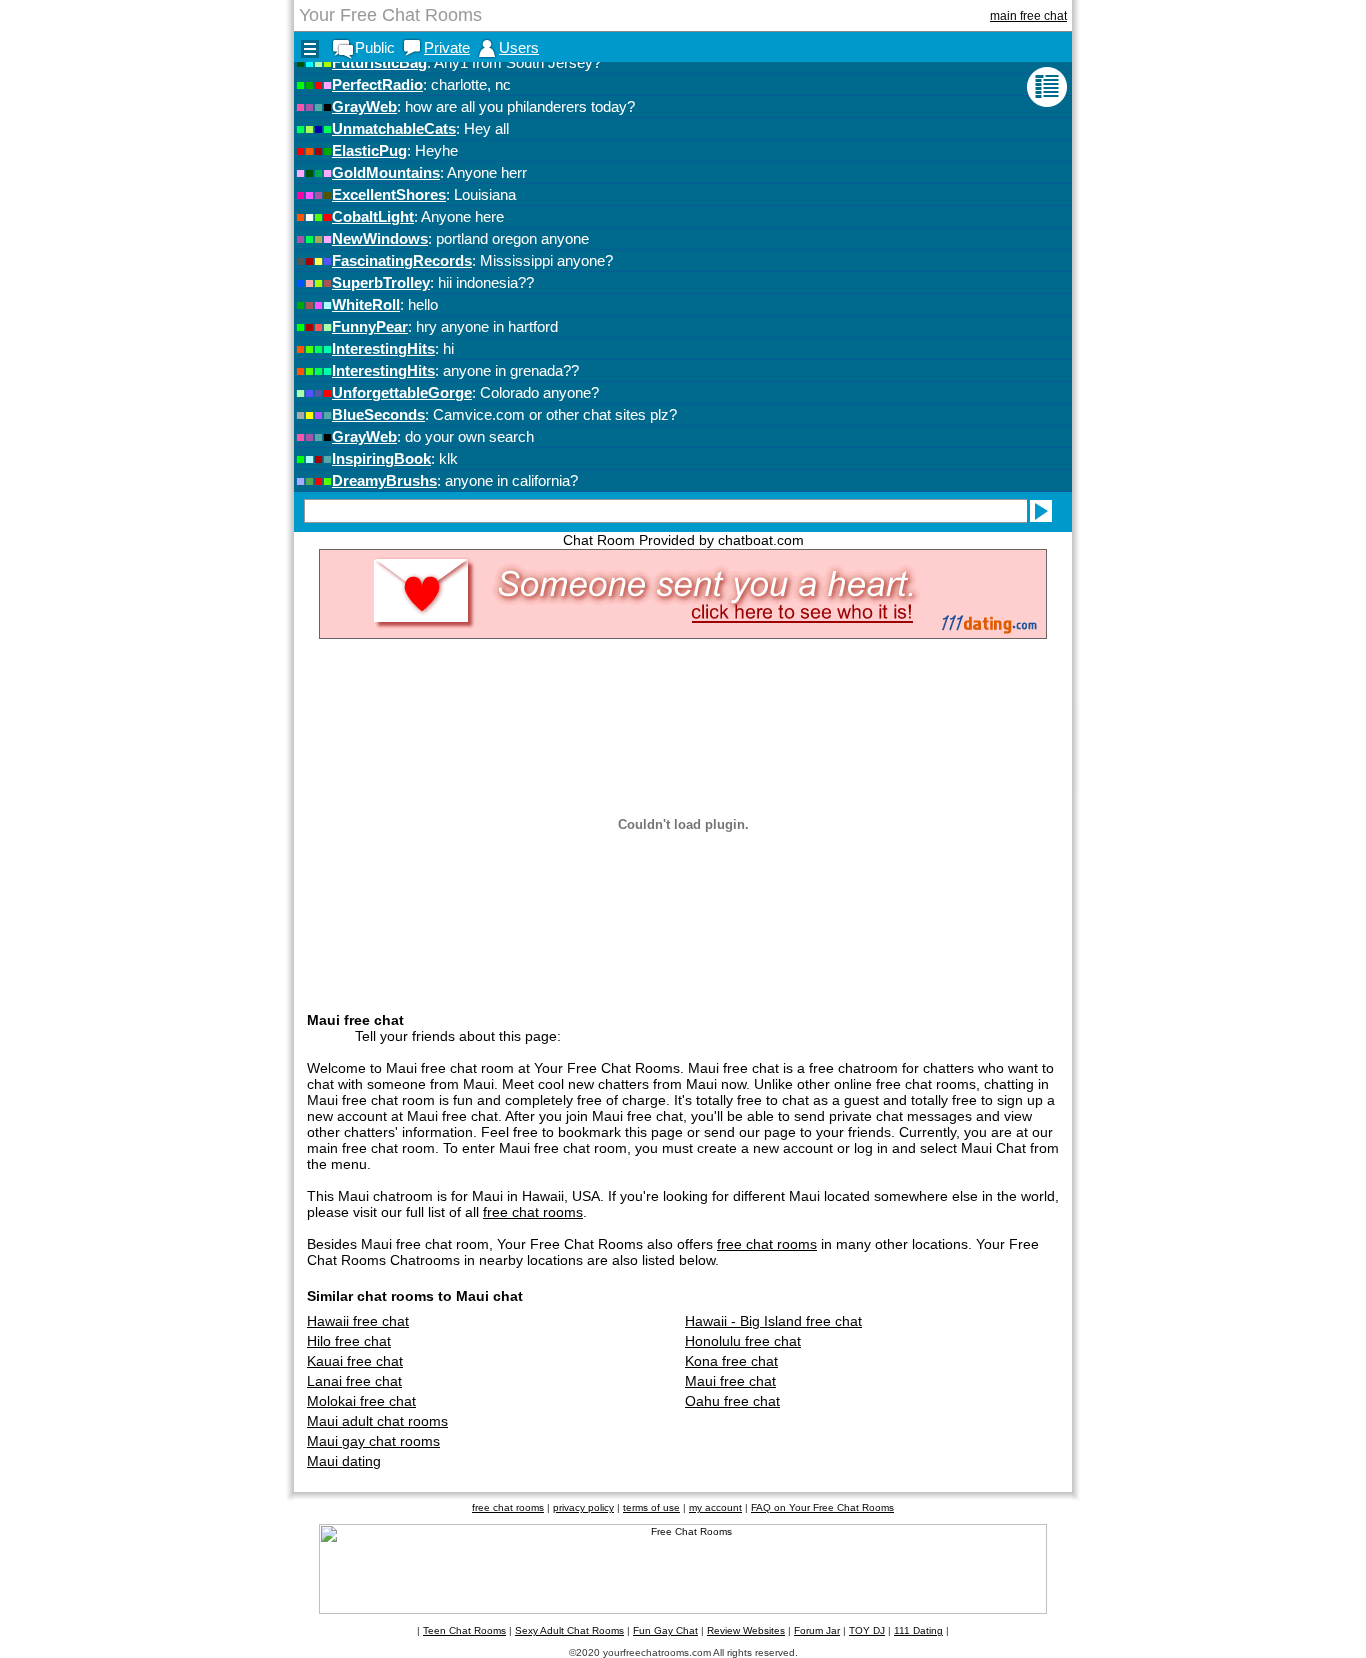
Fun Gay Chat (665, 1630)
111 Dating (918, 1630)
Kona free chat (731, 1361)
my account (715, 1507)
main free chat (1028, 16)
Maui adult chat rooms (377, 1421)
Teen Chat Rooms (464, 1630)
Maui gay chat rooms (373, 1441)
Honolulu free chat (743, 1341)
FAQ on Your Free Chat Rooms (822, 1507)
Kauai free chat (355, 1361)
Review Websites (746, 1630)
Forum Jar (817, 1630)
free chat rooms (533, 1212)
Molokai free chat (361, 1401)
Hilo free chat (349, 1341)
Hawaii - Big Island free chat (773, 1321)
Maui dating (344, 1461)
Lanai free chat (354, 1381)
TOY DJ (867, 1630)
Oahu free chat (732, 1401)
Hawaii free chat (358, 1321)
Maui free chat (730, 1381)
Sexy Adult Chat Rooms (569, 1630)
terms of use (651, 1507)
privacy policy (583, 1507)
